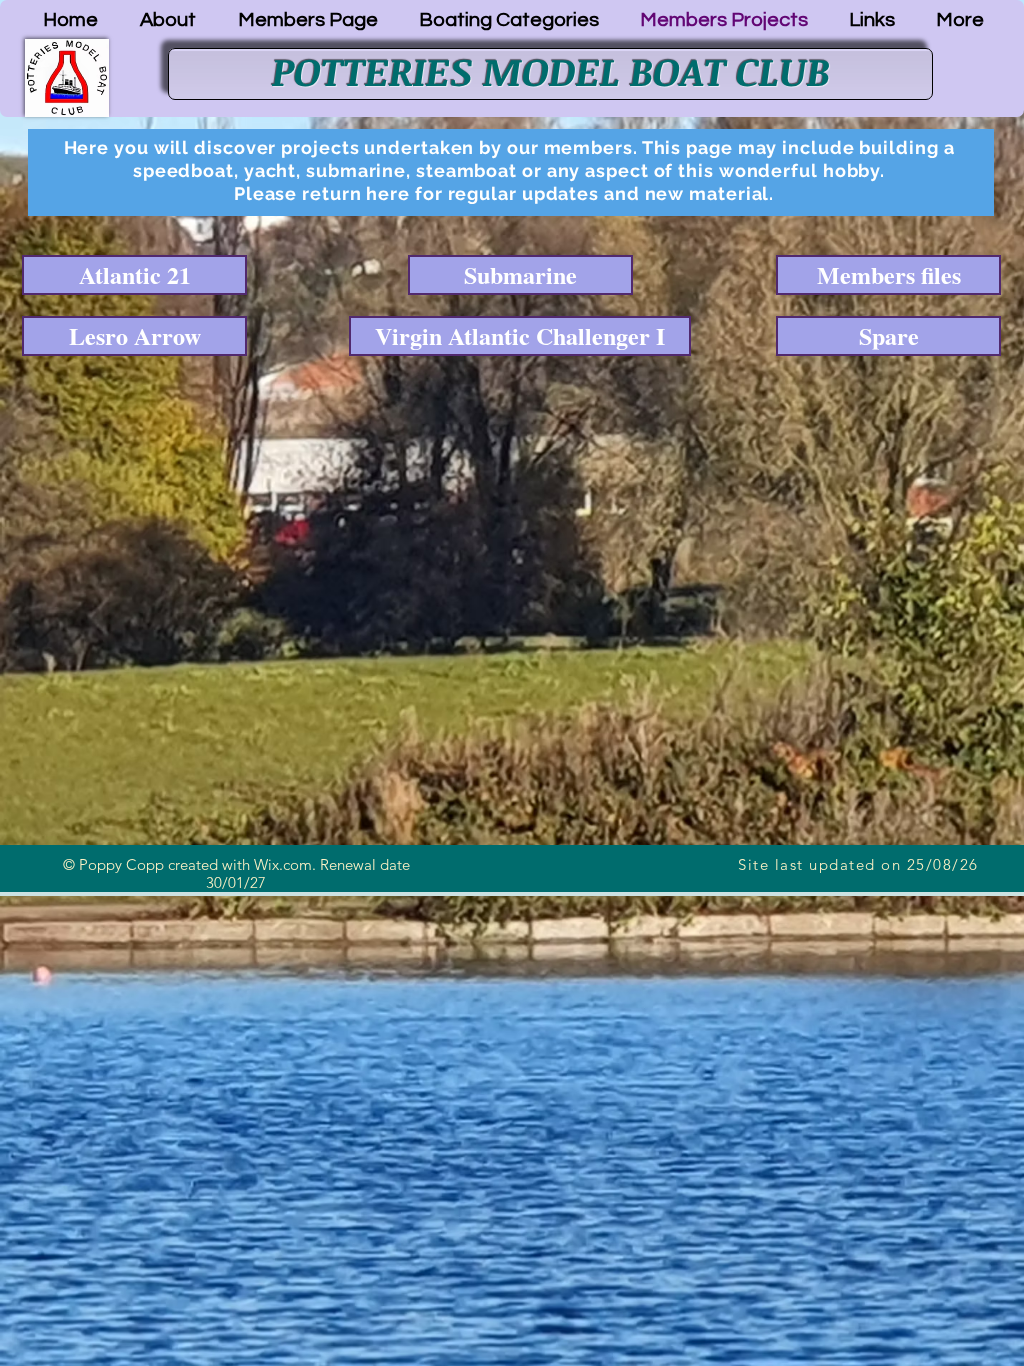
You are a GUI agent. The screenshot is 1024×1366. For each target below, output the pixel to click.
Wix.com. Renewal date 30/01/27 (308, 873)
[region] (511, 172)
